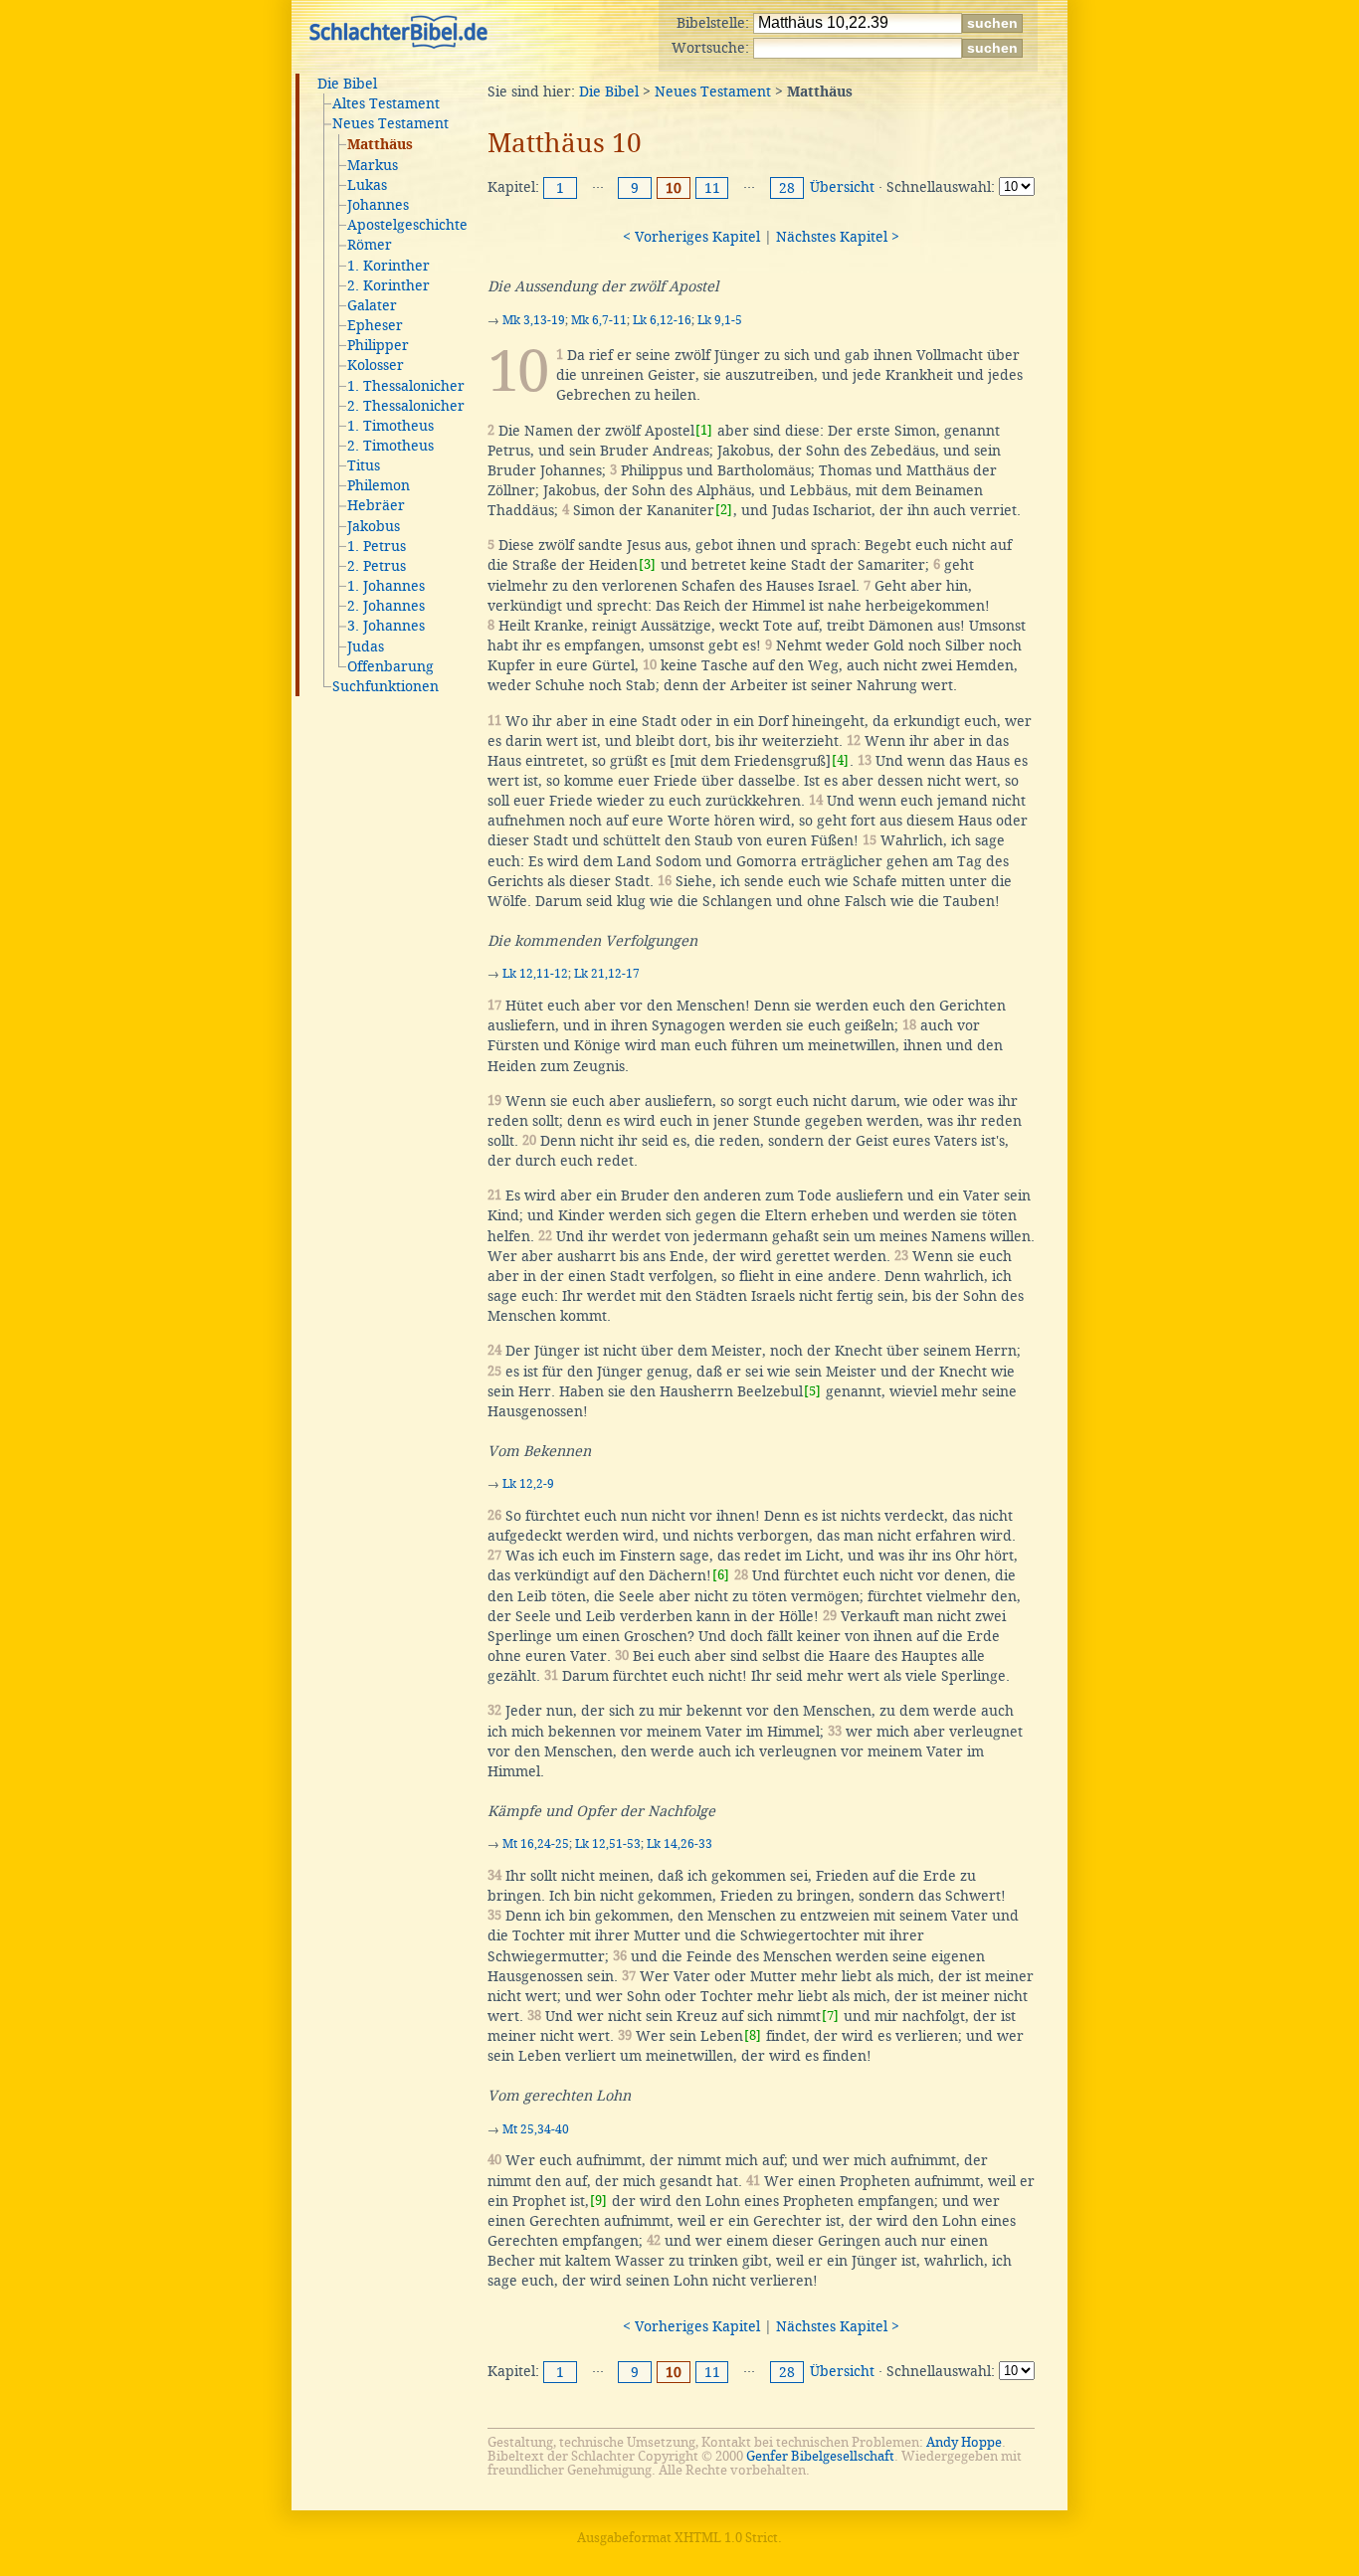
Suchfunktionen (386, 686)
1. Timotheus (390, 426)
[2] (724, 510)
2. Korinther (388, 285)
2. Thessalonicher (406, 406)
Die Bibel (347, 84)
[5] (812, 1391)
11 (712, 188)
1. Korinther (388, 266)
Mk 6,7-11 (599, 320)
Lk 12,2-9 (528, 1484)
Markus (373, 165)
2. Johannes (386, 606)
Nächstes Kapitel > (838, 237)
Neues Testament (390, 123)
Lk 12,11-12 (535, 974)
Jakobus (374, 526)
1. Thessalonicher (406, 386)
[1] (704, 430)
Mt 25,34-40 (536, 2129)
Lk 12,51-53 (608, 1844)
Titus (364, 465)
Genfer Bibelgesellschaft (820, 2456)
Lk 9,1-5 (720, 320)
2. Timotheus (390, 446)
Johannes (378, 205)
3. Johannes (386, 626)
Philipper (378, 345)
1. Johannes (386, 586)
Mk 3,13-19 (534, 320)
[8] (753, 2035)
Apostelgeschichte (407, 225)
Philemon (379, 485)
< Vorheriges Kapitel (691, 237)
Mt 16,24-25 (536, 1844)
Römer (370, 245)
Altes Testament (386, 103)
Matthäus (380, 145)
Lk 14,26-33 (679, 1844)
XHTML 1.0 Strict (726, 2538)
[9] (598, 2201)
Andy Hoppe (964, 2442)
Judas (366, 646)
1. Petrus (377, 546)
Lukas (367, 185)
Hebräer (376, 505)
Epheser (375, 325)
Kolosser (376, 365)
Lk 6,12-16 (662, 320)
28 (787, 188)
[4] (840, 760)
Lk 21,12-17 (607, 974)
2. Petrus (377, 566)
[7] (830, 2016)
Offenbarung (390, 666)
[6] (721, 1575)
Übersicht (842, 187)
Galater (372, 305)
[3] (647, 564)
